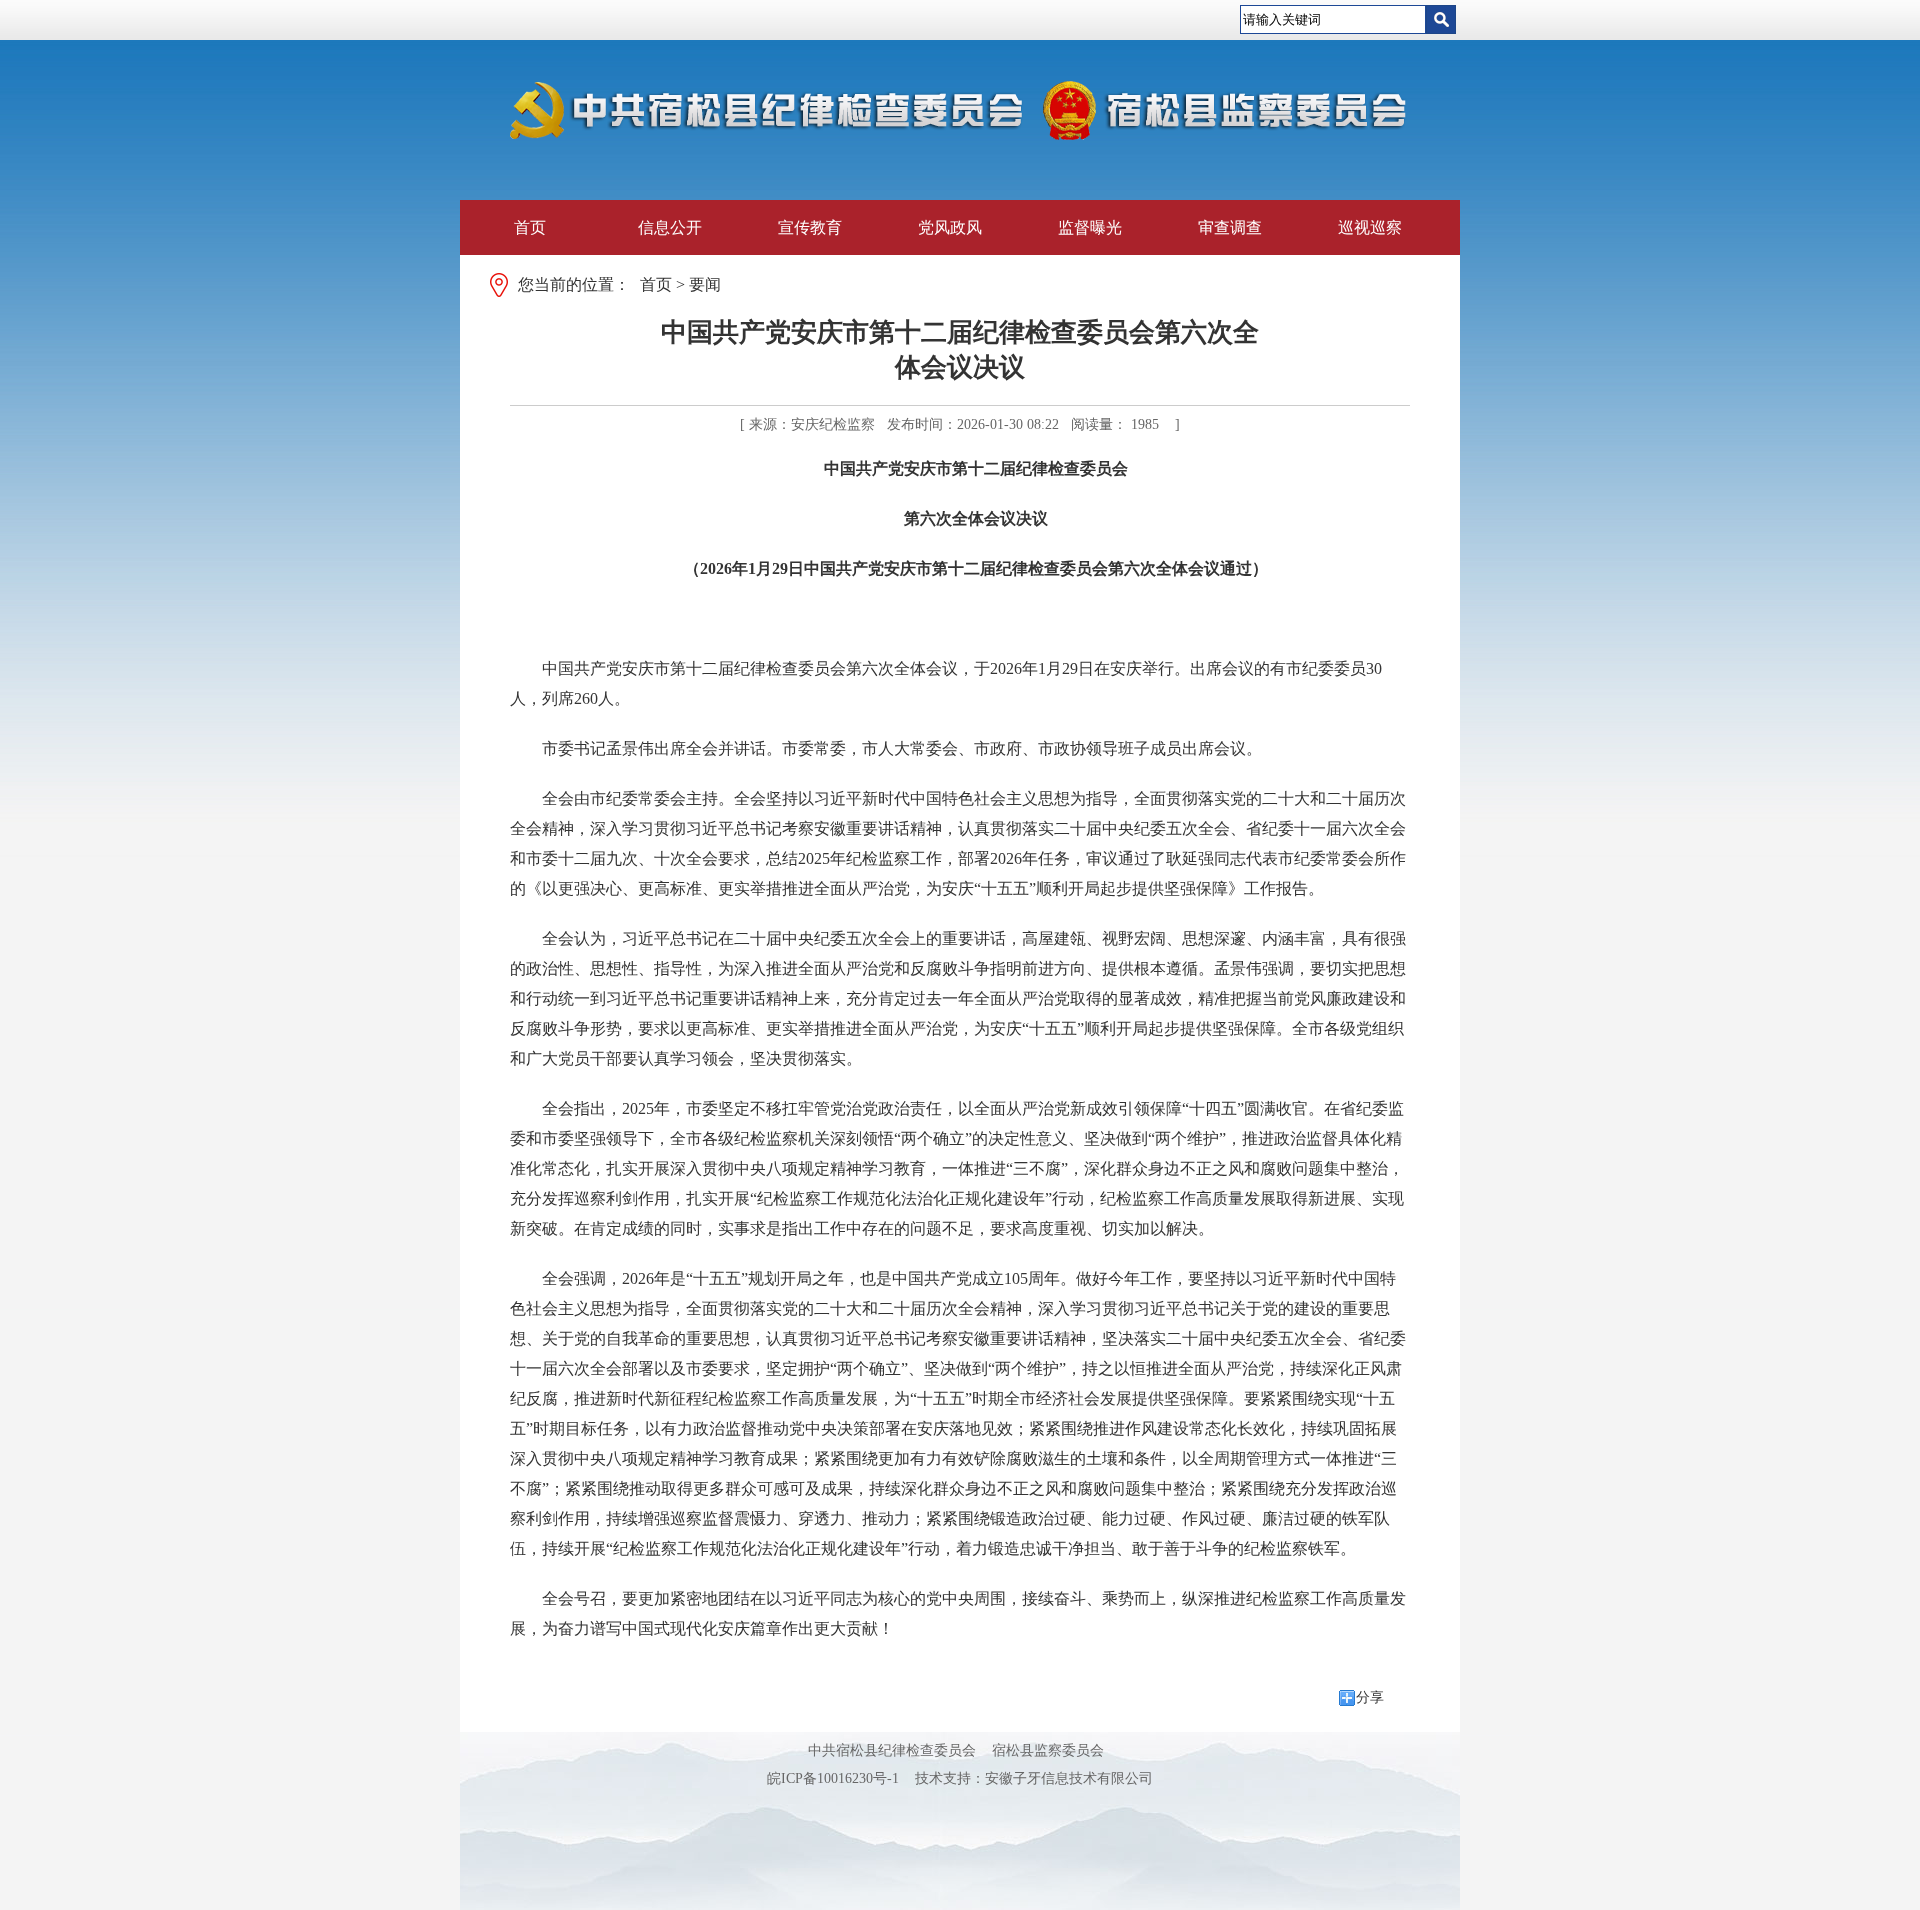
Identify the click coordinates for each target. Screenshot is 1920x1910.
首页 (530, 227)
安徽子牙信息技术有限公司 (1069, 1778)
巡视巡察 (1370, 227)
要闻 (705, 284)
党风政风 (950, 227)
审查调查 (1230, 227)
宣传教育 (810, 227)
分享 (1370, 1697)
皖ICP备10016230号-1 (833, 1778)
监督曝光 (1090, 227)
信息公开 (670, 227)
